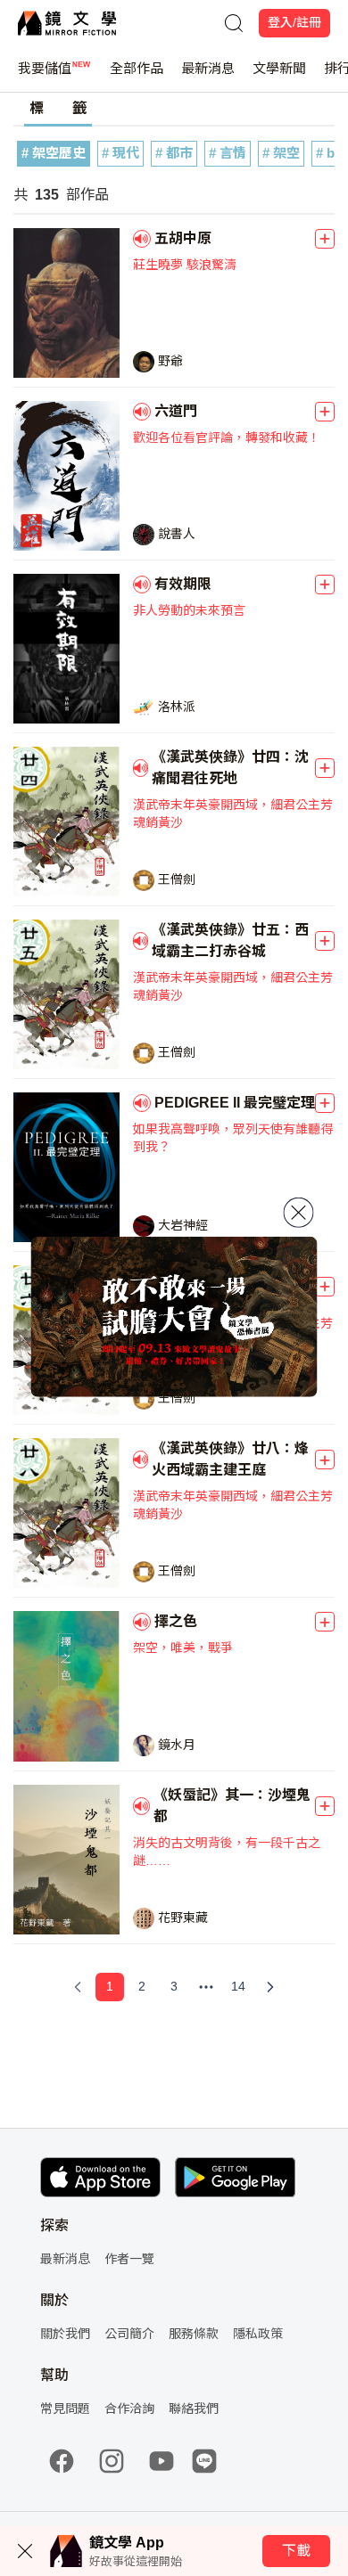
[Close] (299, 1212)
